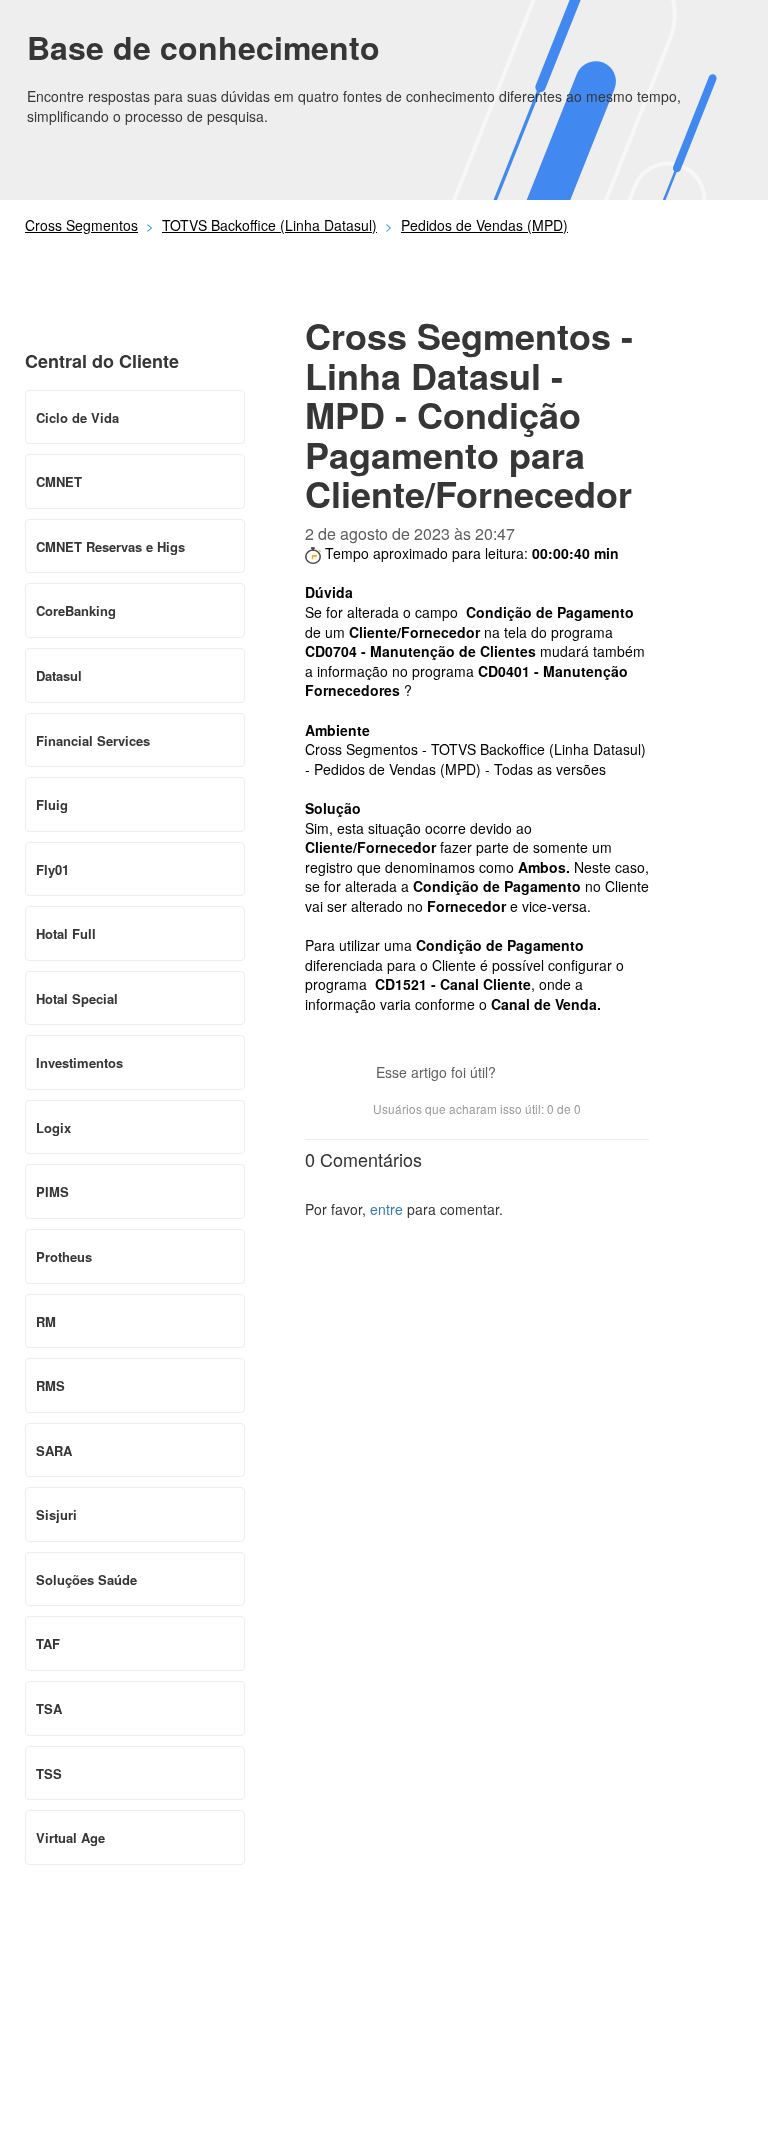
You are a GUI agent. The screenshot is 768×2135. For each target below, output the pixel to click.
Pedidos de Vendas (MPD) (484, 225)
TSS (49, 1773)
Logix (53, 1127)
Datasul (59, 675)
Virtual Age (70, 1837)
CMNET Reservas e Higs (110, 546)
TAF (48, 1643)
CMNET (59, 481)
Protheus (64, 1256)
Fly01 (52, 869)
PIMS (52, 1191)
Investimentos (79, 1062)
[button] (521, 1074)
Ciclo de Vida (77, 417)
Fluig (52, 804)
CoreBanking (76, 610)
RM (46, 1321)
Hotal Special (77, 998)
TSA (49, 1708)
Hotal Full (66, 933)
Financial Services (93, 740)
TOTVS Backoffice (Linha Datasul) (269, 225)
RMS (50, 1385)
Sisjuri (56, 1514)
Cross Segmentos (81, 225)
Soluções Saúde (86, 1579)
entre (386, 1209)
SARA (54, 1450)
